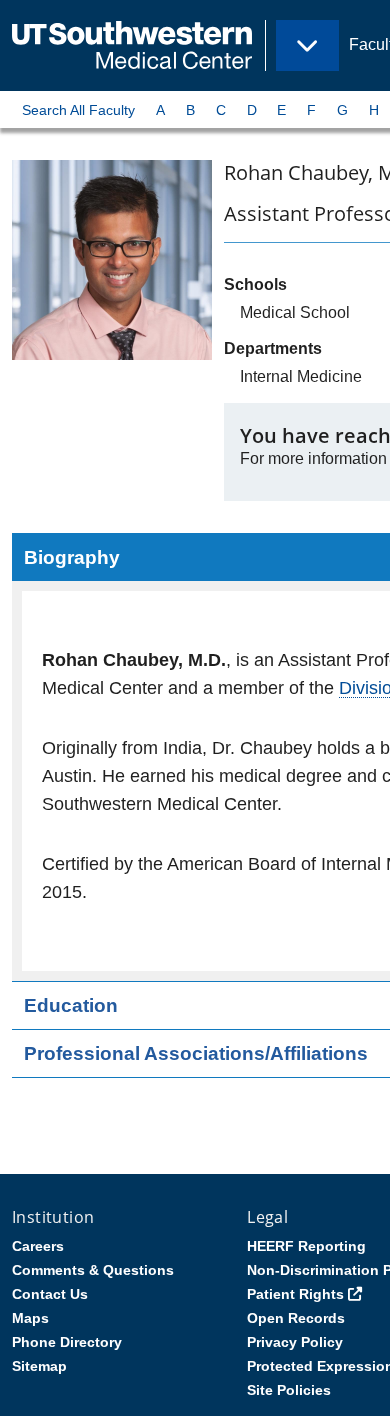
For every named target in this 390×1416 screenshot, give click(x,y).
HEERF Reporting (306, 1246)
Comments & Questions (93, 1270)
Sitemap (39, 1366)
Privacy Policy (295, 1342)
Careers (38, 1246)
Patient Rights (295, 1294)
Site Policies (289, 1390)
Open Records (296, 1318)
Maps (30, 1318)
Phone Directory (67, 1342)
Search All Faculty (78, 110)
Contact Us (50, 1294)
